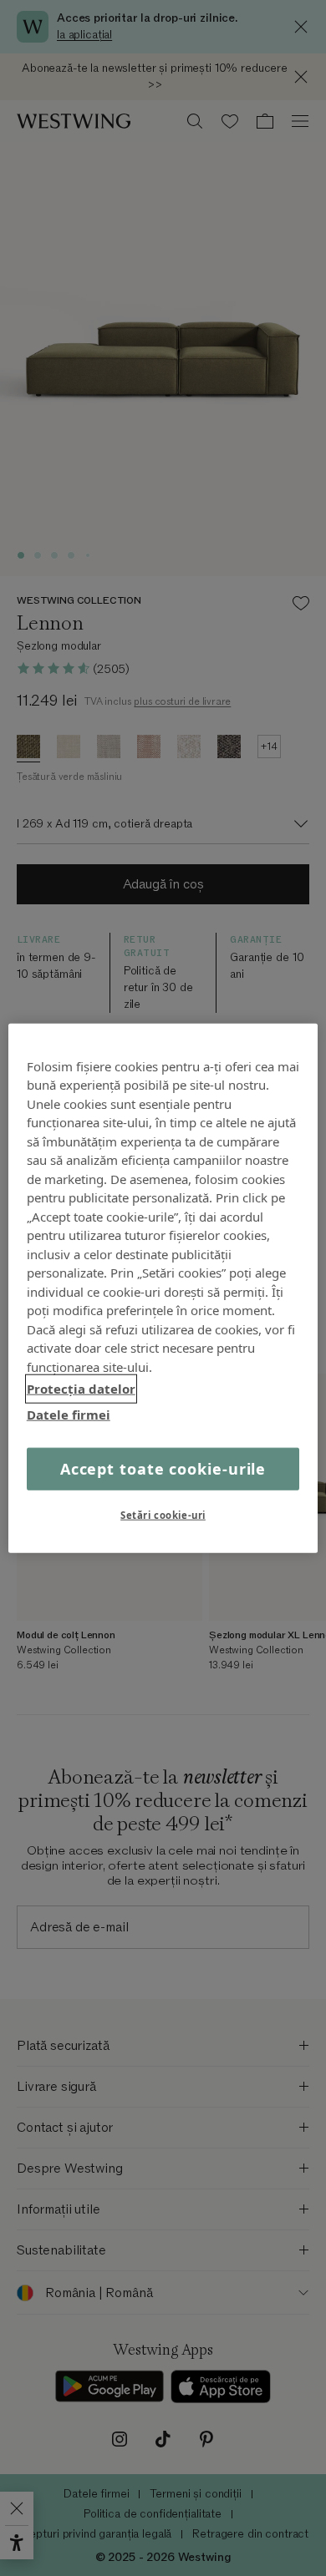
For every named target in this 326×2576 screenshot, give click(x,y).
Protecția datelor (81, 1389)
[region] (163, 1288)
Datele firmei (69, 1414)
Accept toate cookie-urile (163, 1469)
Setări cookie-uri (163, 1515)
